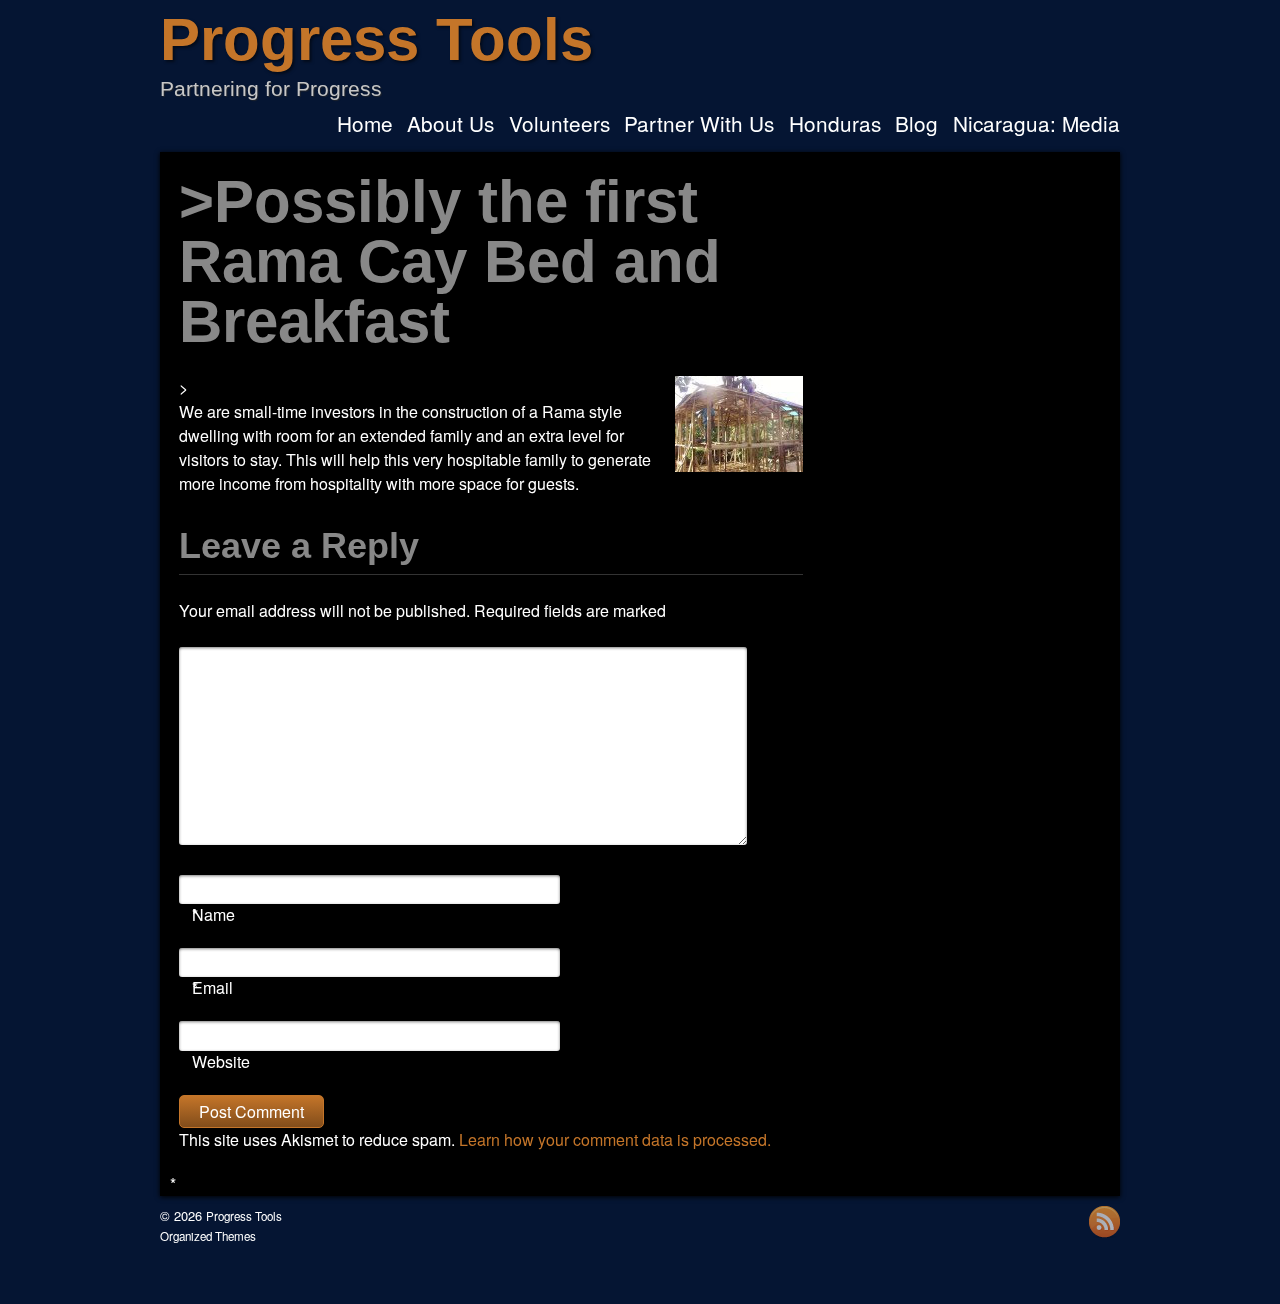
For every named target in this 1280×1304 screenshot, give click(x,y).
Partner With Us (699, 125)
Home (365, 125)
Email (212, 987)
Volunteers (559, 125)
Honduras (835, 125)
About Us (450, 125)
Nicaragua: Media (1036, 125)
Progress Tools (376, 39)
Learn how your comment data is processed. (615, 1139)
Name (213, 914)
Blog (916, 125)
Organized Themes (208, 1236)
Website (221, 1061)
